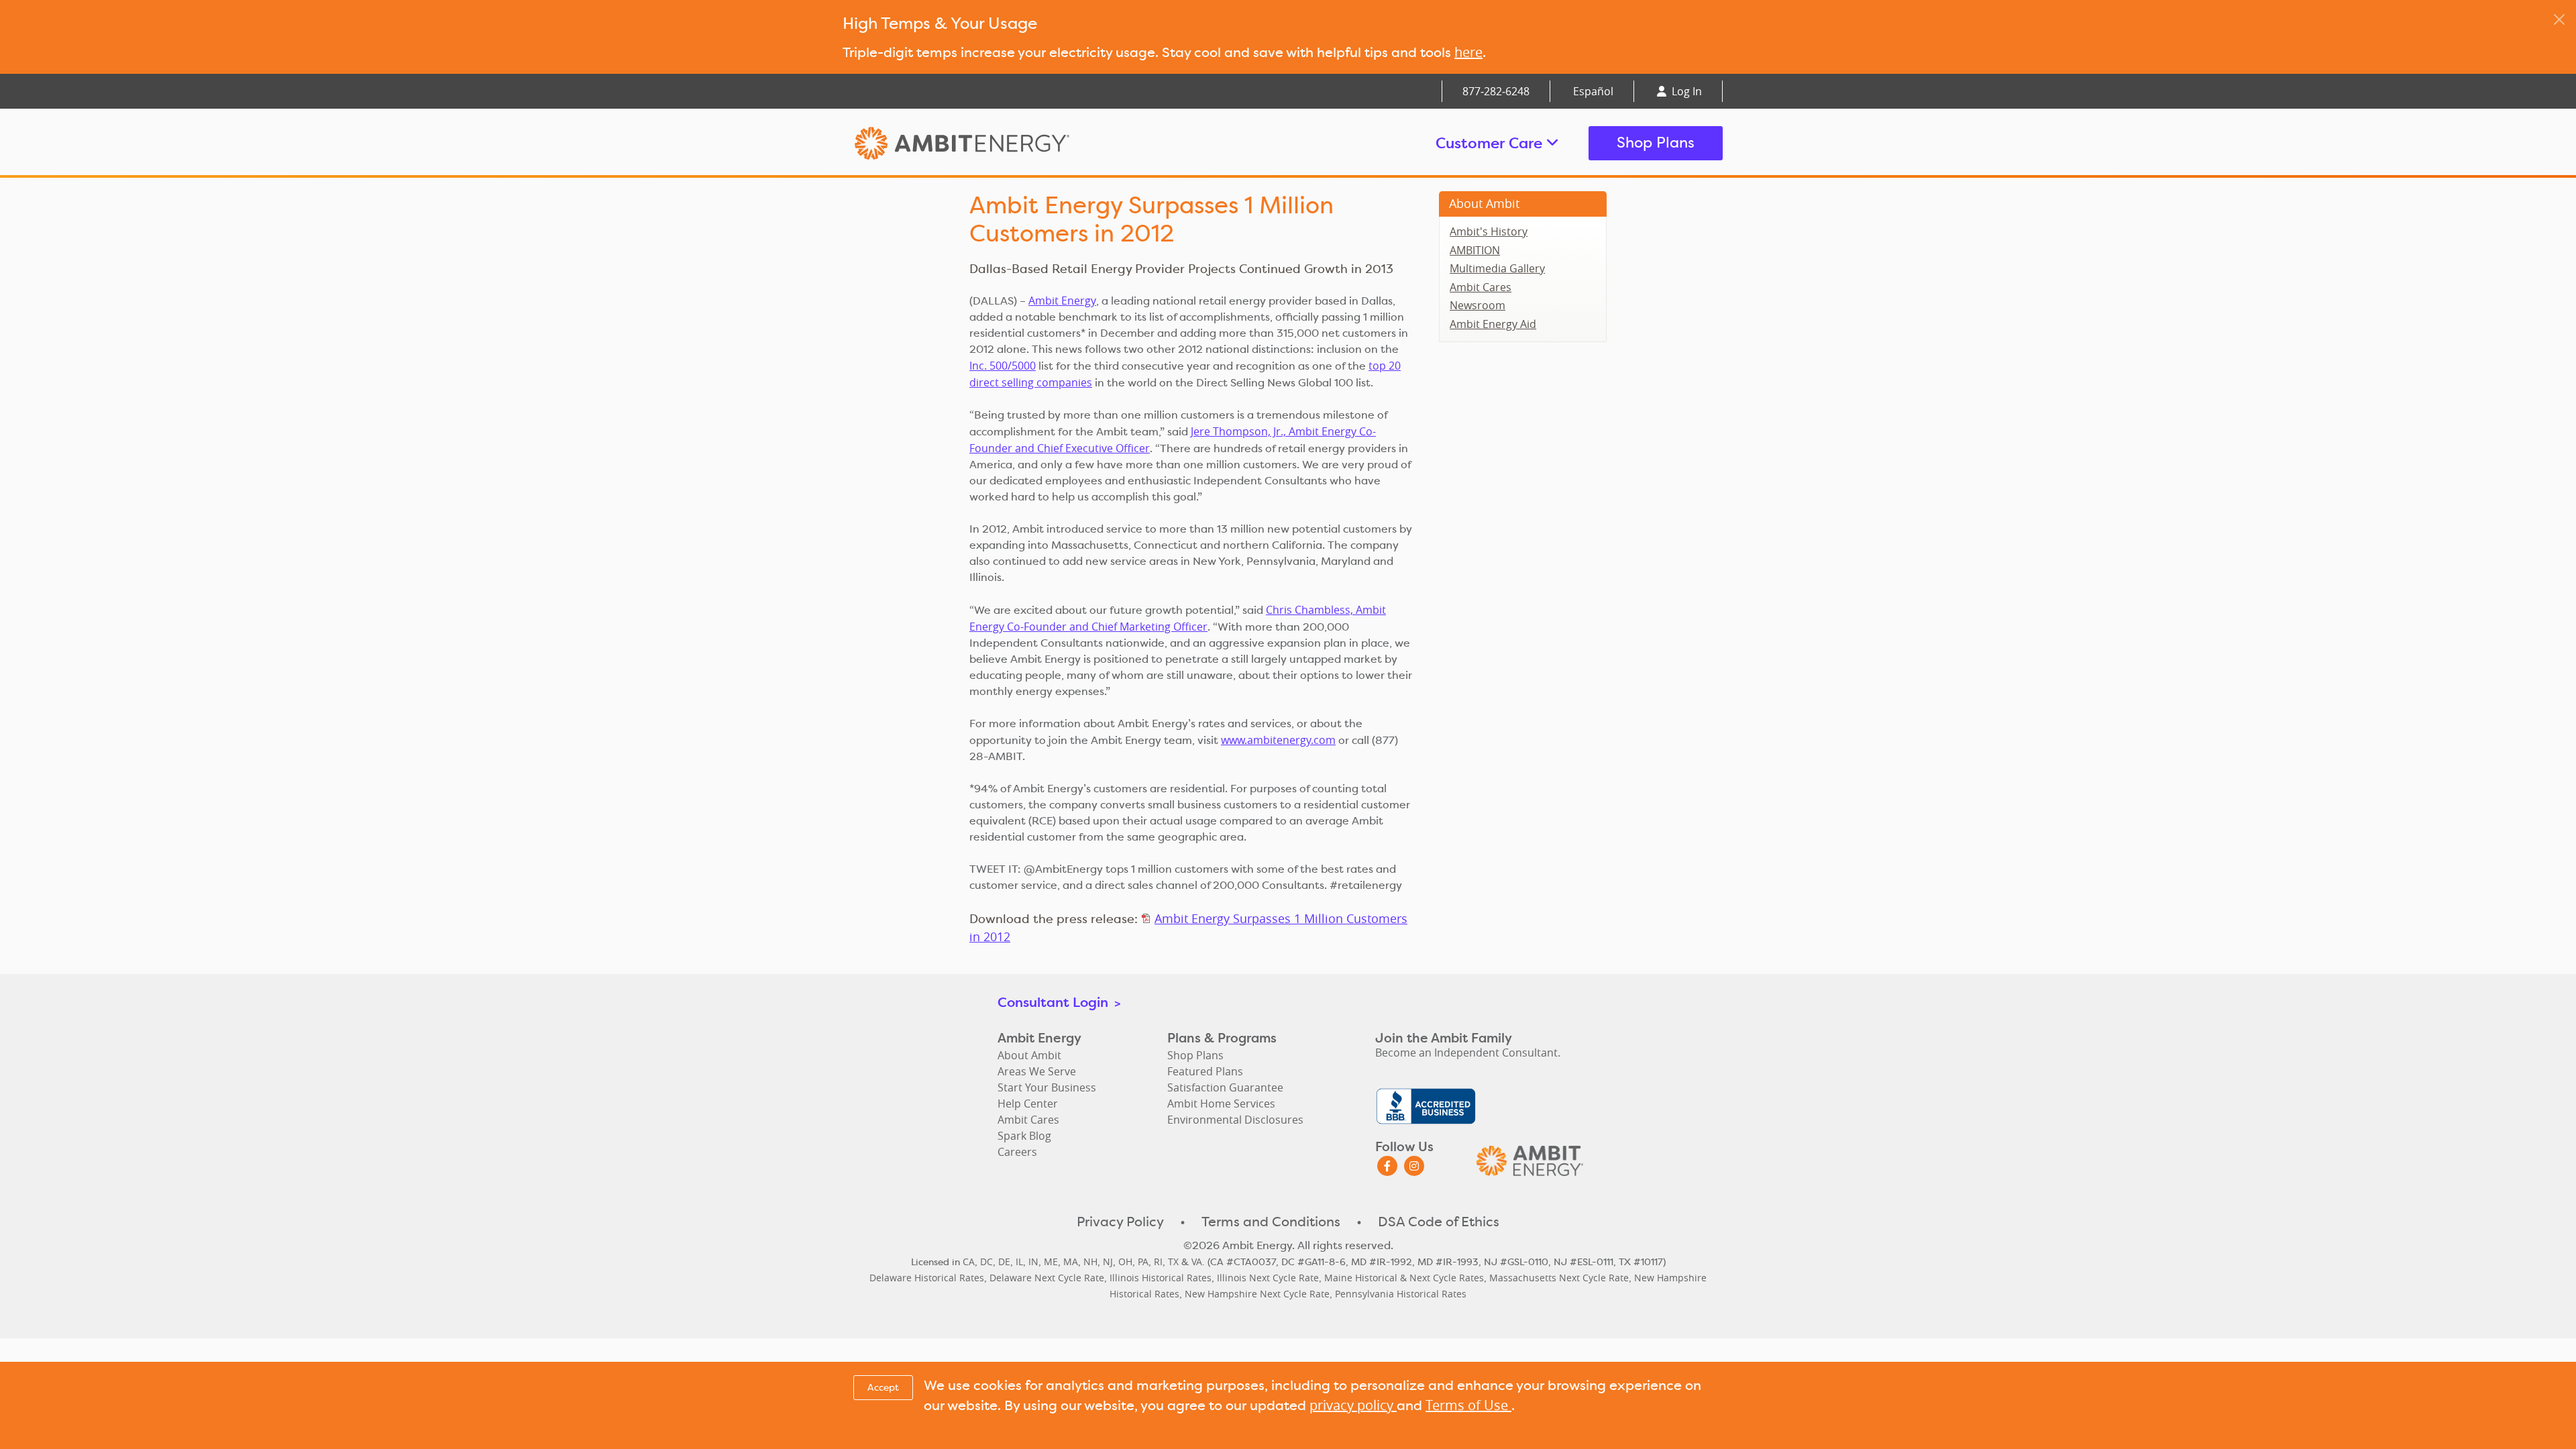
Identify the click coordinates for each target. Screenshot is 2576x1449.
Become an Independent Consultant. (1468, 1053)
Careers (1017, 1152)
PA (1143, 1262)
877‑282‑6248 (1496, 91)
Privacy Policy (1120, 1222)
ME (1051, 1262)
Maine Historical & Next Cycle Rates (1404, 1278)
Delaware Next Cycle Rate (1047, 1278)
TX (1173, 1262)
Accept (883, 1387)
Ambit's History (1489, 231)
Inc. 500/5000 (1003, 366)
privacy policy (1353, 1405)
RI (1158, 1262)
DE (1004, 1262)
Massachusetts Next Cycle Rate (1559, 1278)
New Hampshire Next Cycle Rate (1257, 1294)
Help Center (1028, 1104)
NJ (1108, 1262)
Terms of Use (1468, 1405)
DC (986, 1262)
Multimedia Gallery (1497, 268)
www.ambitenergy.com (1278, 740)
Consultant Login (1059, 1002)
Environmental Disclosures (1235, 1120)
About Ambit (1484, 203)
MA (1071, 1262)
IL (1019, 1262)
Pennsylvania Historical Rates (1401, 1294)
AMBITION (1475, 250)
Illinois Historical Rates (1161, 1278)
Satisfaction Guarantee (1225, 1087)
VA (1197, 1262)
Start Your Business (1047, 1087)
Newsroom (1478, 305)
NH (1090, 1262)
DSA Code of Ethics (1439, 1222)
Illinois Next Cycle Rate (1268, 1278)
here (1468, 52)
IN (1033, 1262)
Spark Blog (1024, 1136)
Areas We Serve (1037, 1071)
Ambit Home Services (1221, 1104)
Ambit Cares (1481, 287)
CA (969, 1262)
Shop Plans (1656, 143)
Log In (1685, 91)
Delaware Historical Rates (927, 1278)
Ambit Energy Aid (1493, 324)
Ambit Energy (987, 143)
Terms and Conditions (1271, 1222)
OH (1125, 1262)
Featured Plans (1205, 1071)
